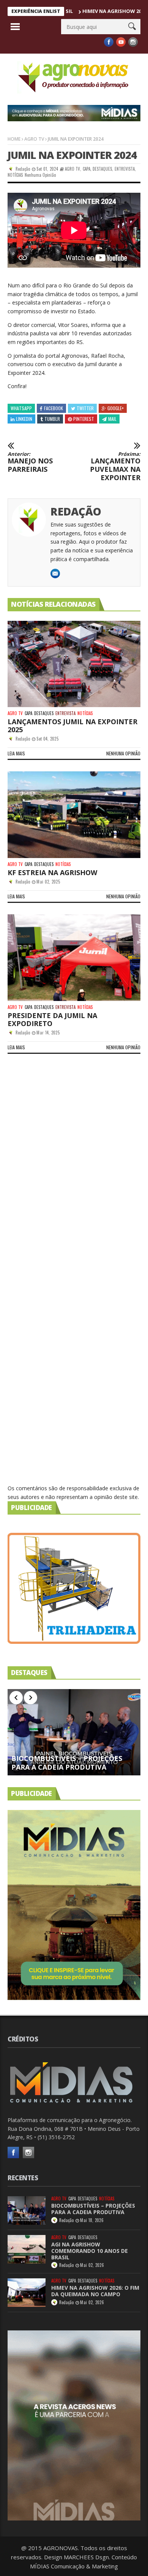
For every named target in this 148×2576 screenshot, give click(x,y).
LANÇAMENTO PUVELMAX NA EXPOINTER (115, 466)
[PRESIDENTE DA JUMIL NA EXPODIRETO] (74, 958)
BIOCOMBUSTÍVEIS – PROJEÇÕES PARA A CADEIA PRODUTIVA (67, 1763)
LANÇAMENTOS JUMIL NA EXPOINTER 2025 (72, 726)
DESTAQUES (102, 169)
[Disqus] (74, 1172)
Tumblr (52, 419)
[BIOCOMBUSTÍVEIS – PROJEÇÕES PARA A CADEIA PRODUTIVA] (74, 1732)
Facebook (54, 408)
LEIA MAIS (16, 753)
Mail (112, 419)
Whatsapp (21, 408)
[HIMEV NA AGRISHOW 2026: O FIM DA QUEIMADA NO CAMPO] (27, 2293)
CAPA (87, 169)
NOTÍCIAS (15, 175)
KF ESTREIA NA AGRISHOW (52, 872)
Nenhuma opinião (40, 175)
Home (14, 139)
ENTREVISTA (125, 169)
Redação (23, 169)
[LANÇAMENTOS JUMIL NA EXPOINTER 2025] (74, 664)
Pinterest (84, 419)
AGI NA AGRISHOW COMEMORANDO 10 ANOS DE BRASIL (90, 2251)
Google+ (116, 408)
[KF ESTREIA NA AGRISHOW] (74, 815)
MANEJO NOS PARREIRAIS (30, 462)
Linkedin (24, 419)
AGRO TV (34, 139)
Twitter (85, 408)
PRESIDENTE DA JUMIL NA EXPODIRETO (52, 1019)
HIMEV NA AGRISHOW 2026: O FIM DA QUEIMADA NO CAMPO (95, 2291)
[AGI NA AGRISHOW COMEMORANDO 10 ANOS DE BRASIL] (27, 2249)
